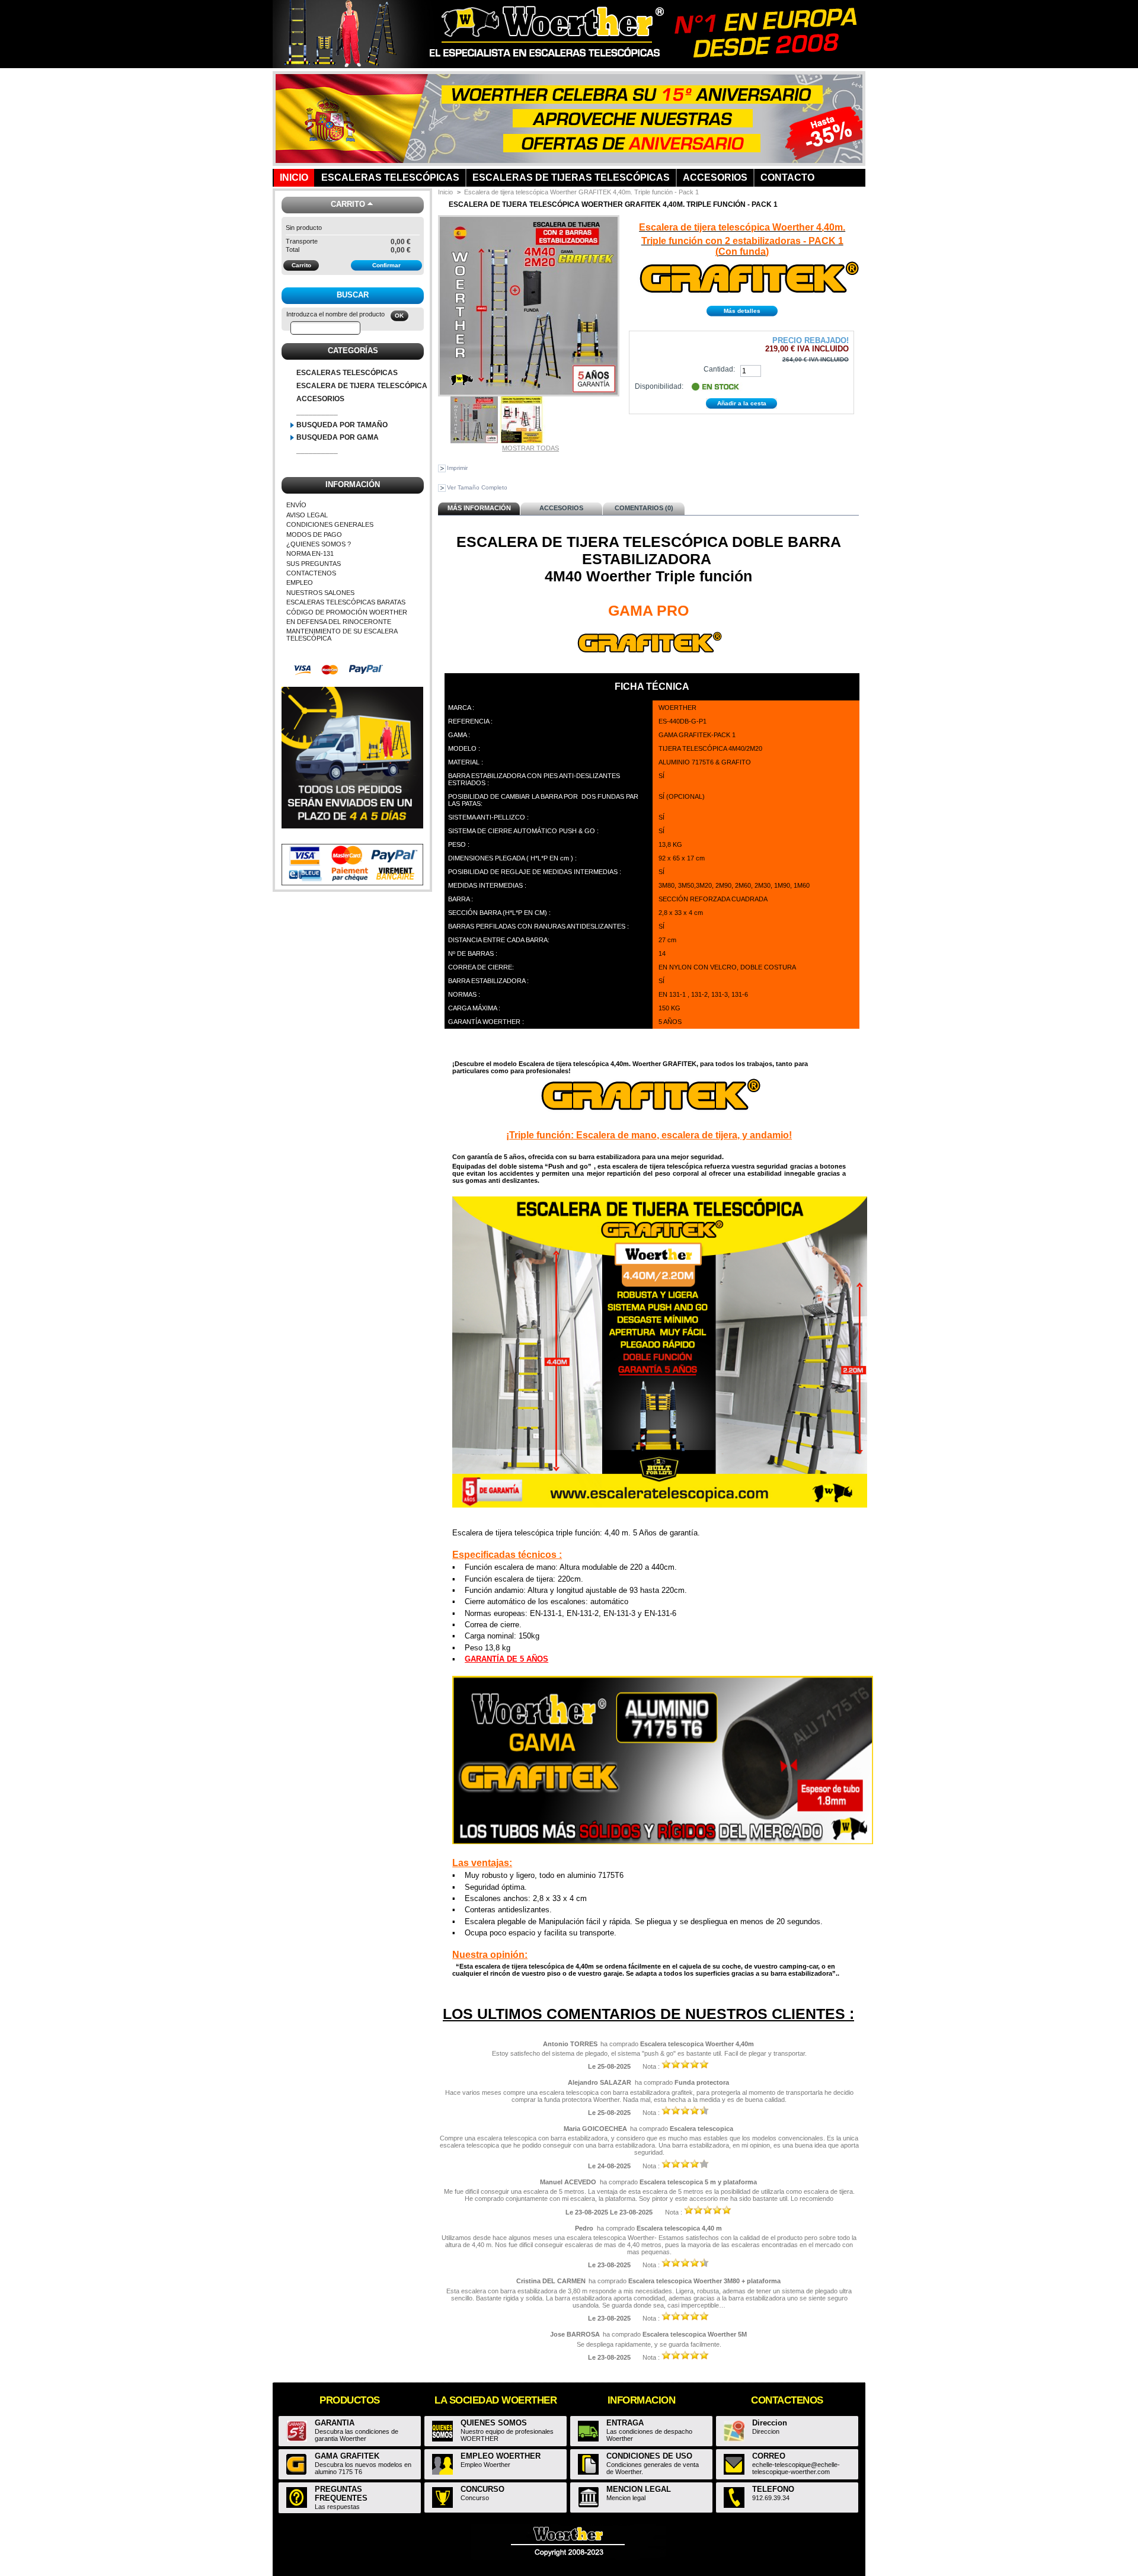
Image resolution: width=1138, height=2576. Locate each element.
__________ (317, 412)
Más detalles (742, 311)
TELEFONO (773, 2489)
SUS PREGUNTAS (314, 564)
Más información (479, 508)
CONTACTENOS (311, 573)
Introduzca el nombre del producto (335, 314)
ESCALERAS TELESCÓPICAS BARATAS (346, 602)
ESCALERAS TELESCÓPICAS (347, 373)
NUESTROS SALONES (320, 593)
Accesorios (561, 508)
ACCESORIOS (320, 399)
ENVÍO (296, 505)
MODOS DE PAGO (314, 535)
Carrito (348, 204)
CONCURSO (482, 2489)
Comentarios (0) (644, 508)
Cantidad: (719, 369)
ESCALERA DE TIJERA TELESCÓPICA (362, 386)
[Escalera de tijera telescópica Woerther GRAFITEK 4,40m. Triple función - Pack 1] (522, 441)
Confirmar (386, 265)
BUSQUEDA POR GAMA (338, 437)
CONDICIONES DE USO (649, 2456)
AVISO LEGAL (307, 515)
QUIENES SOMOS (494, 2423)
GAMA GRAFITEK (347, 2456)
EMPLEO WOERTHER (501, 2456)
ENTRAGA (625, 2423)
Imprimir (457, 468)
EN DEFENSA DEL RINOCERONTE (339, 622)
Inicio (445, 192)
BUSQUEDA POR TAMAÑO (342, 425)
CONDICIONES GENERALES (330, 524)
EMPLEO (300, 583)
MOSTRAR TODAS (530, 448)
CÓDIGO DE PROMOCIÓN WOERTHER (347, 612)
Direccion (770, 2423)
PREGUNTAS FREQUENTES (341, 2494)
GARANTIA (335, 2423)
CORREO (769, 2456)
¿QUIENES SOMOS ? (319, 544)
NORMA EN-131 (310, 553)
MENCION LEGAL (639, 2489)
